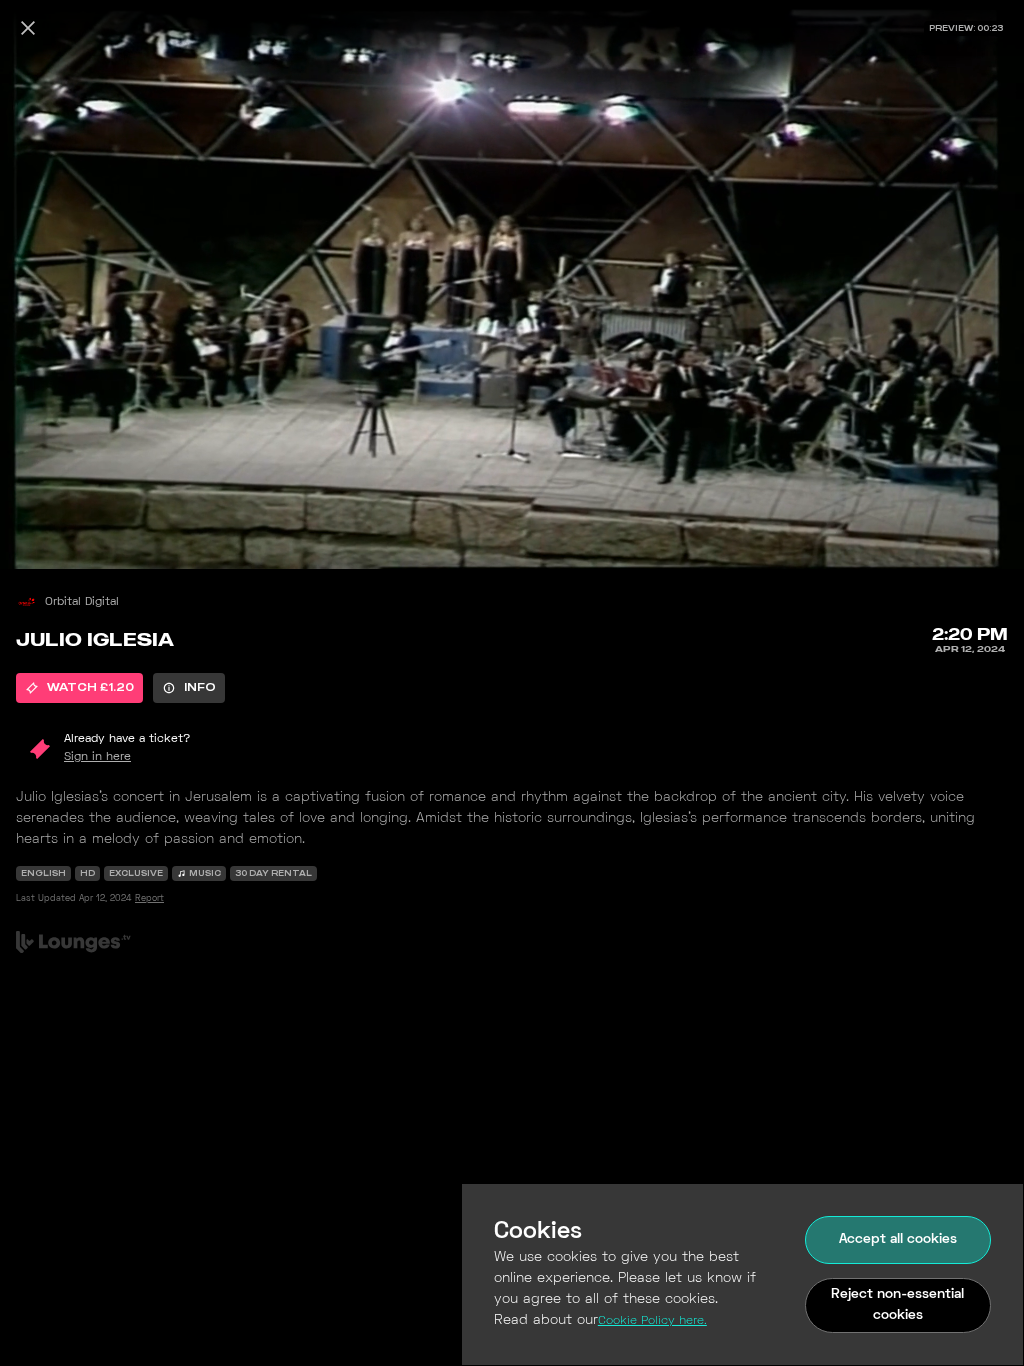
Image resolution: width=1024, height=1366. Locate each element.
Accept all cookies (898, 1239)
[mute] (36, 540)
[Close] (28, 28)
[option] (79, 688)
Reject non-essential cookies (897, 1305)
